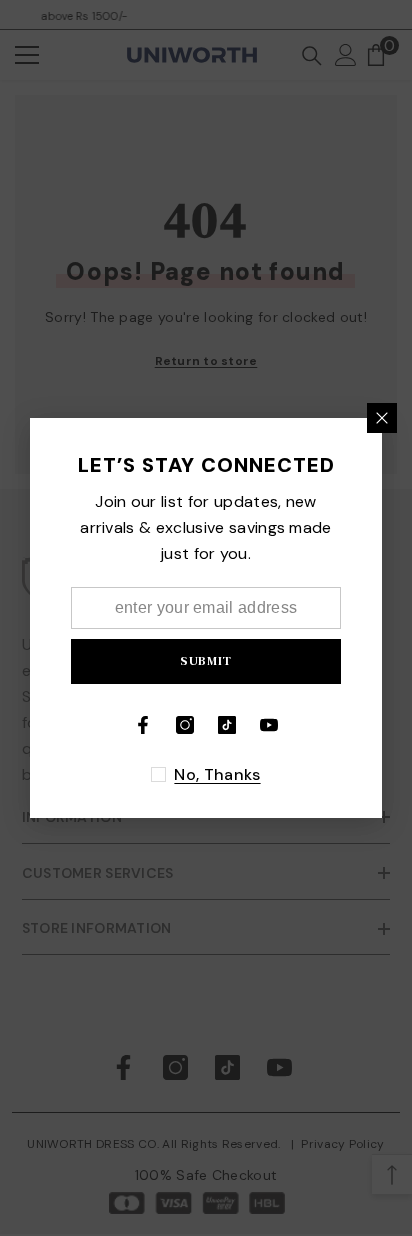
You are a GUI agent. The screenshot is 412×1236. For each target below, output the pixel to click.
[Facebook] (143, 725)
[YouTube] (269, 725)
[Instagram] (185, 725)
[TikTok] (227, 725)
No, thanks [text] (217, 774)
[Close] (382, 418)
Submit (206, 660)
